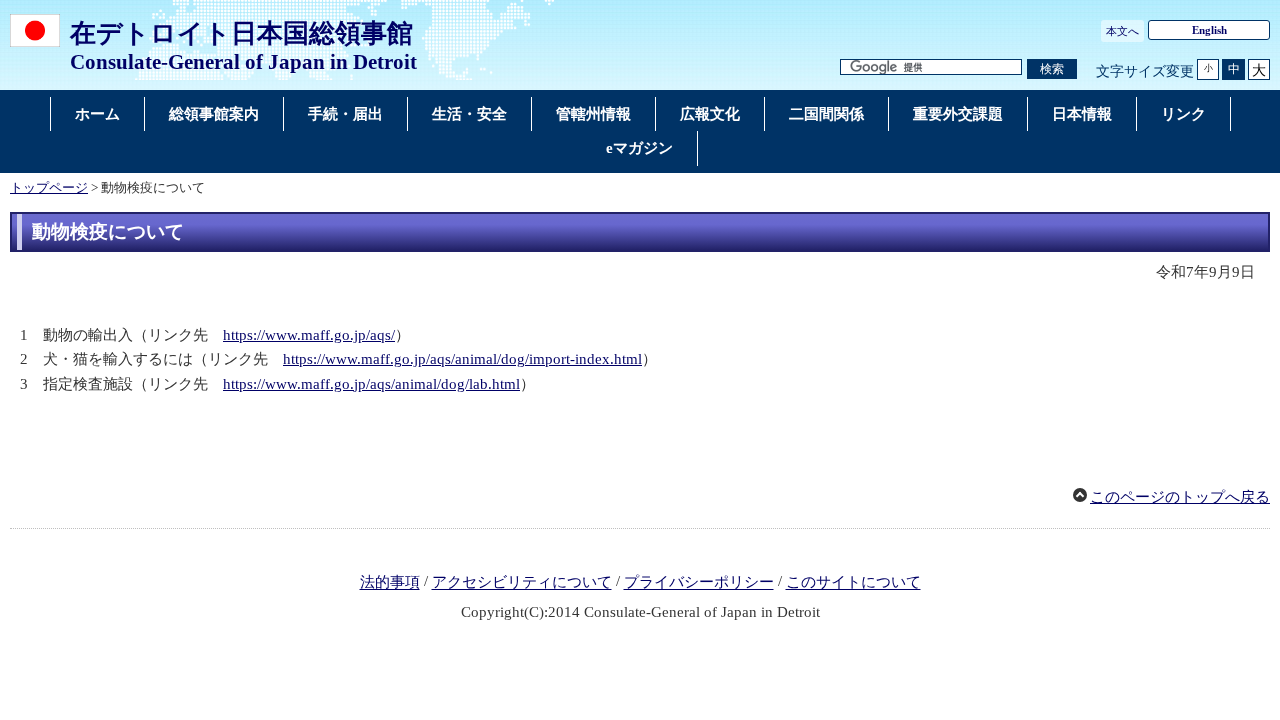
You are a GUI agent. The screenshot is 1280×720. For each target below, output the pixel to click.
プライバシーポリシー (699, 583)
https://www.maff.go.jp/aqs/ (309, 335)
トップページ (49, 188)
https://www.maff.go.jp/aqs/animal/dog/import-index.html (462, 359)
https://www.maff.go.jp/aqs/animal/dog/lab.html (371, 384)
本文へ (1122, 31)
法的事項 (390, 583)
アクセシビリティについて (522, 583)
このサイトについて (853, 583)
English (1209, 30)
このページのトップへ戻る (1180, 497)
